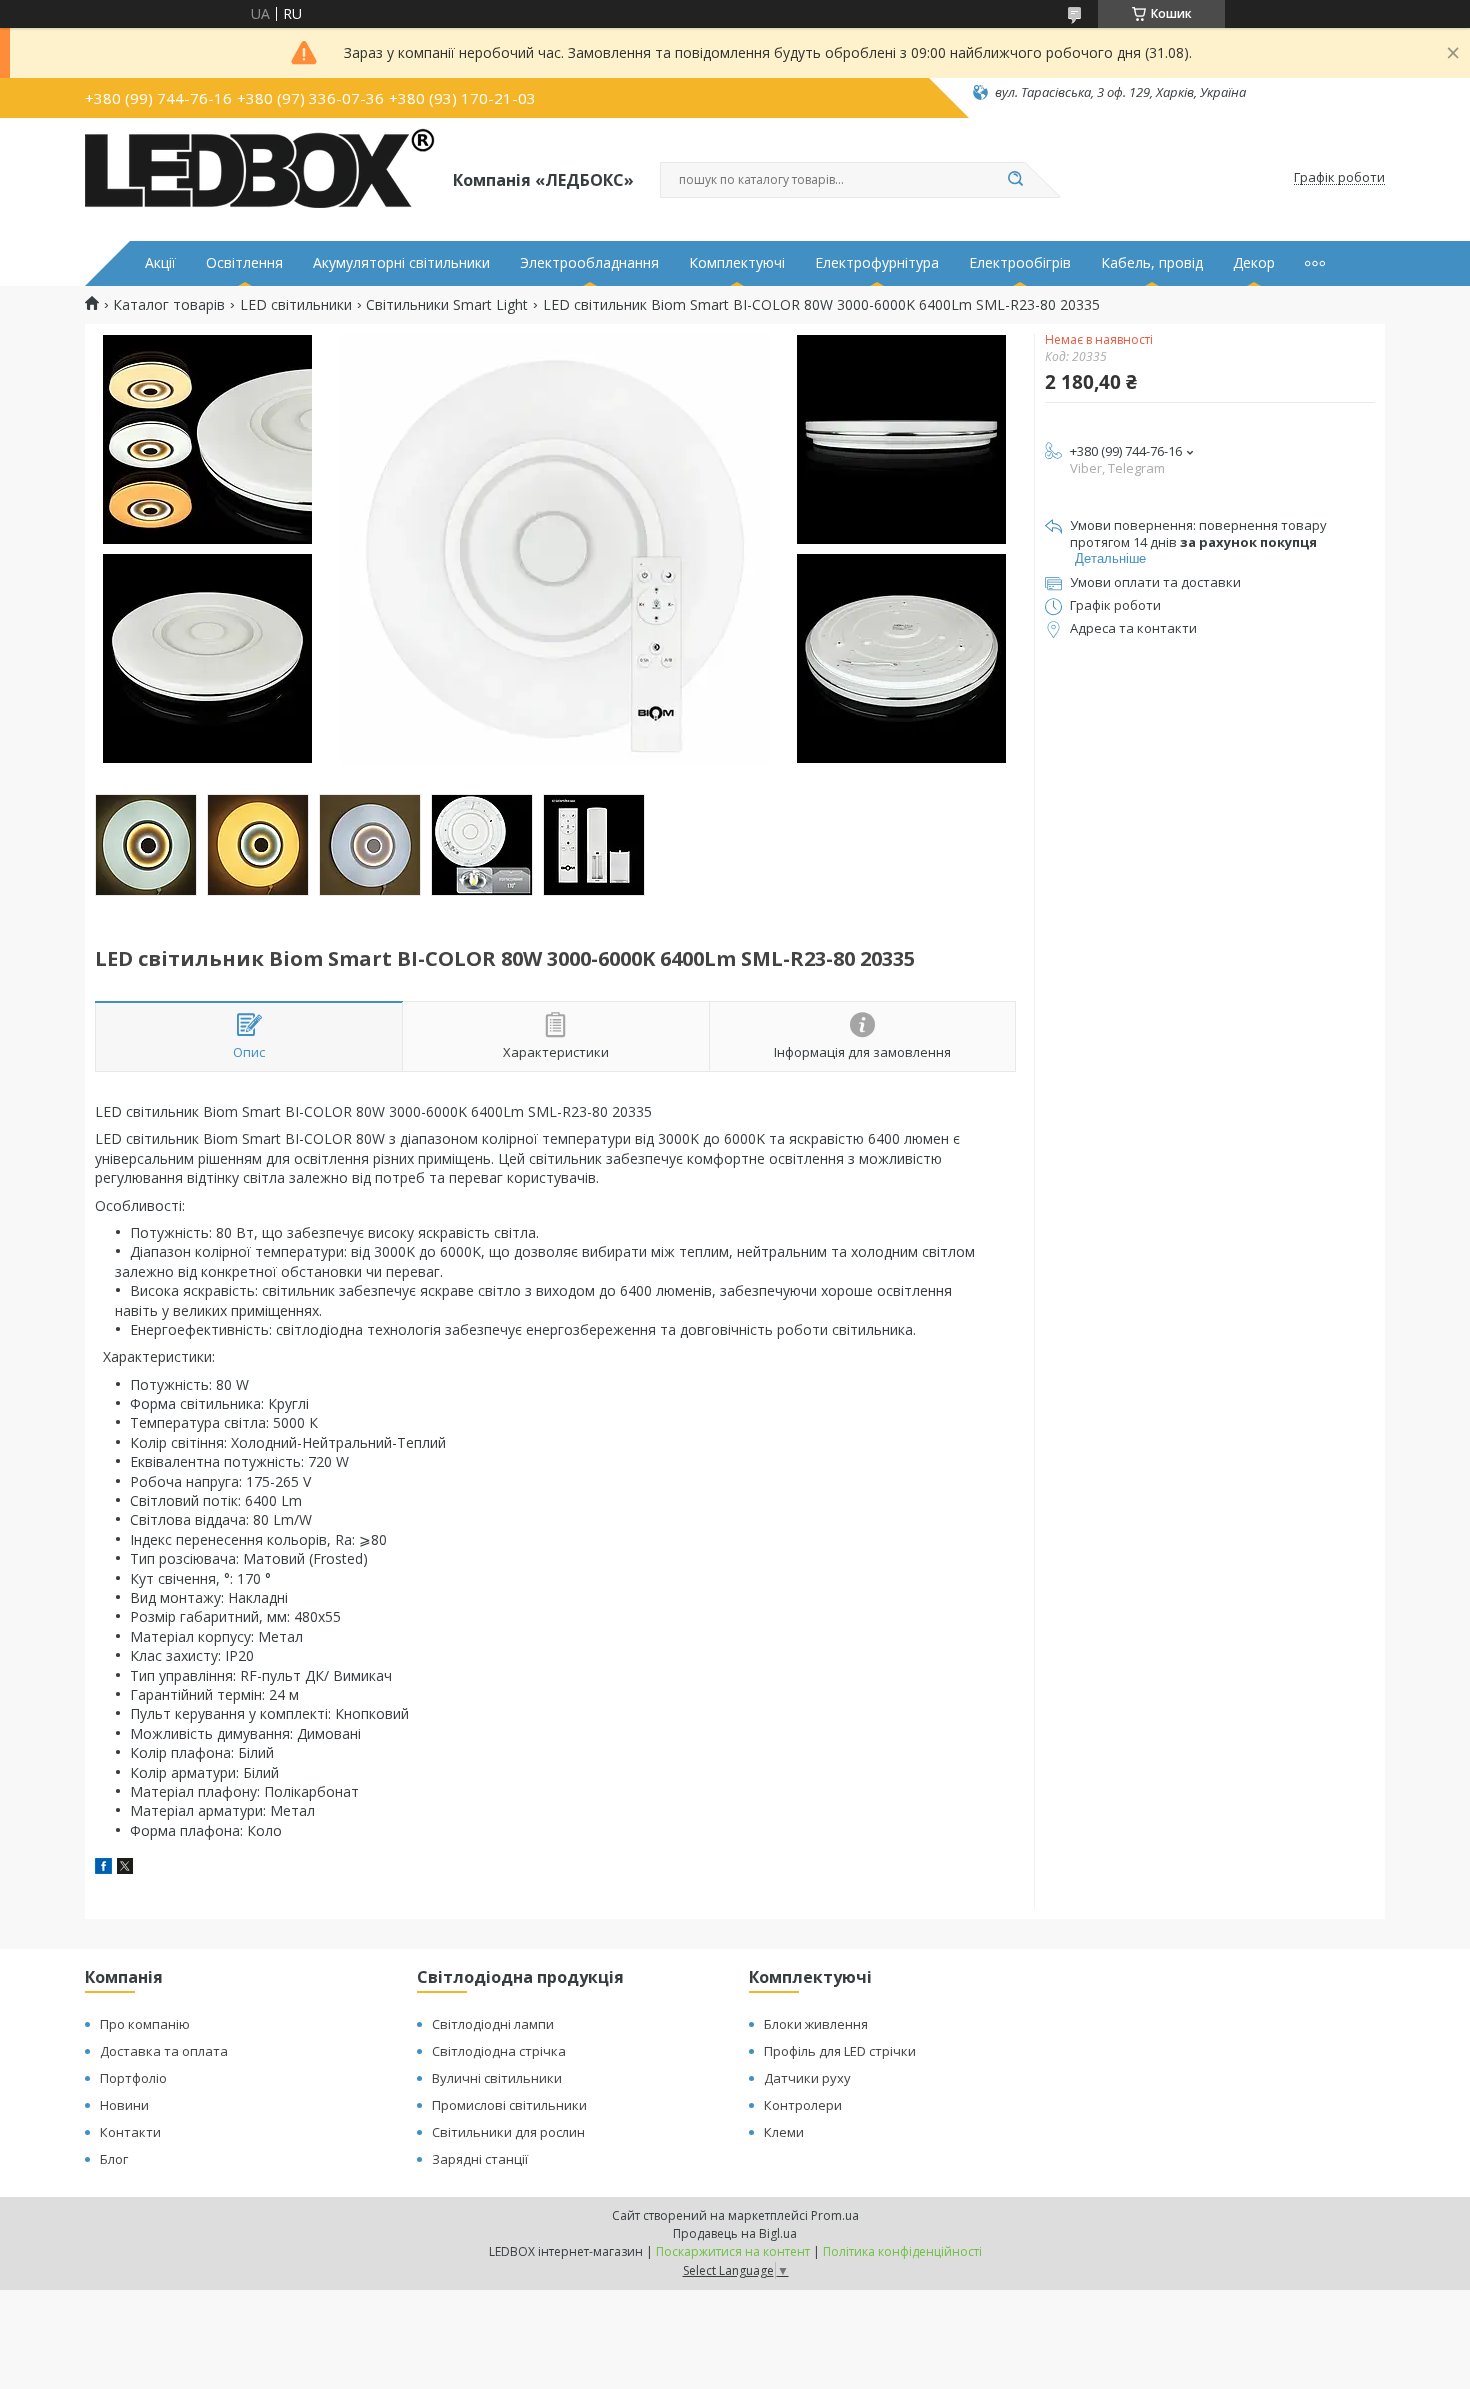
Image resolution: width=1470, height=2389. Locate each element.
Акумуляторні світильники (401, 263)
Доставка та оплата (164, 2051)
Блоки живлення (816, 2024)
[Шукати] (1015, 180)
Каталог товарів (169, 305)
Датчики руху (807, 2078)
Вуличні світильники (497, 2078)
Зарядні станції (480, 2159)
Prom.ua (835, 2215)
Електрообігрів (1020, 263)
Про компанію (145, 2024)
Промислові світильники (509, 2105)
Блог (114, 2159)
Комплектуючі (737, 263)
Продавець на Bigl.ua (735, 2233)
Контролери (803, 2105)
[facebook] (103, 1868)
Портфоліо (133, 2078)
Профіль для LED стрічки (840, 2051)
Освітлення (244, 263)
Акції (160, 263)
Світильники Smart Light (447, 305)
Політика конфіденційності (902, 2251)
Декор (1254, 263)
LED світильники (296, 305)
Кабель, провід (1152, 263)
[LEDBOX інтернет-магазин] (260, 178)
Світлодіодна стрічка (499, 2051)
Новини (124, 2105)
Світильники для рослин (508, 2132)
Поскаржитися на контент (733, 2251)
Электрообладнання (589, 263)
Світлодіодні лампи (493, 2024)
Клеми (784, 2132)
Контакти (130, 2132)
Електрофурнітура (877, 263)
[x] (125, 1868)
